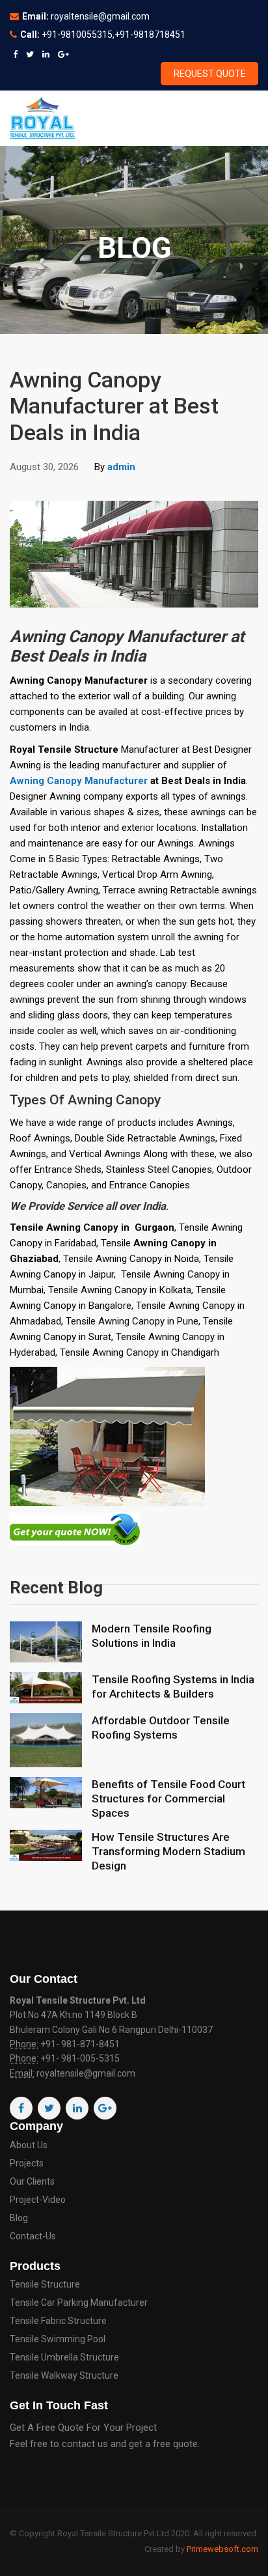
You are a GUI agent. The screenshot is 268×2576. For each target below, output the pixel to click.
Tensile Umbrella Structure (64, 2358)
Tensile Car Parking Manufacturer (79, 2303)
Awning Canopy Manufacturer (79, 781)
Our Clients (32, 2182)
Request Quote (210, 74)
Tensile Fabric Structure (58, 2321)
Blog (19, 2218)
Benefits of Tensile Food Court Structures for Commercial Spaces (168, 1799)
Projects (27, 2163)
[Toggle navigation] (240, 118)
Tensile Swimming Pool (58, 2339)
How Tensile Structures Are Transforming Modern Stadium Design (168, 1851)
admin (121, 467)
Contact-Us (33, 2236)
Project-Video (38, 2200)
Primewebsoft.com (222, 2549)
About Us (29, 2145)
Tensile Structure (45, 2285)
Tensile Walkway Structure (64, 2376)
